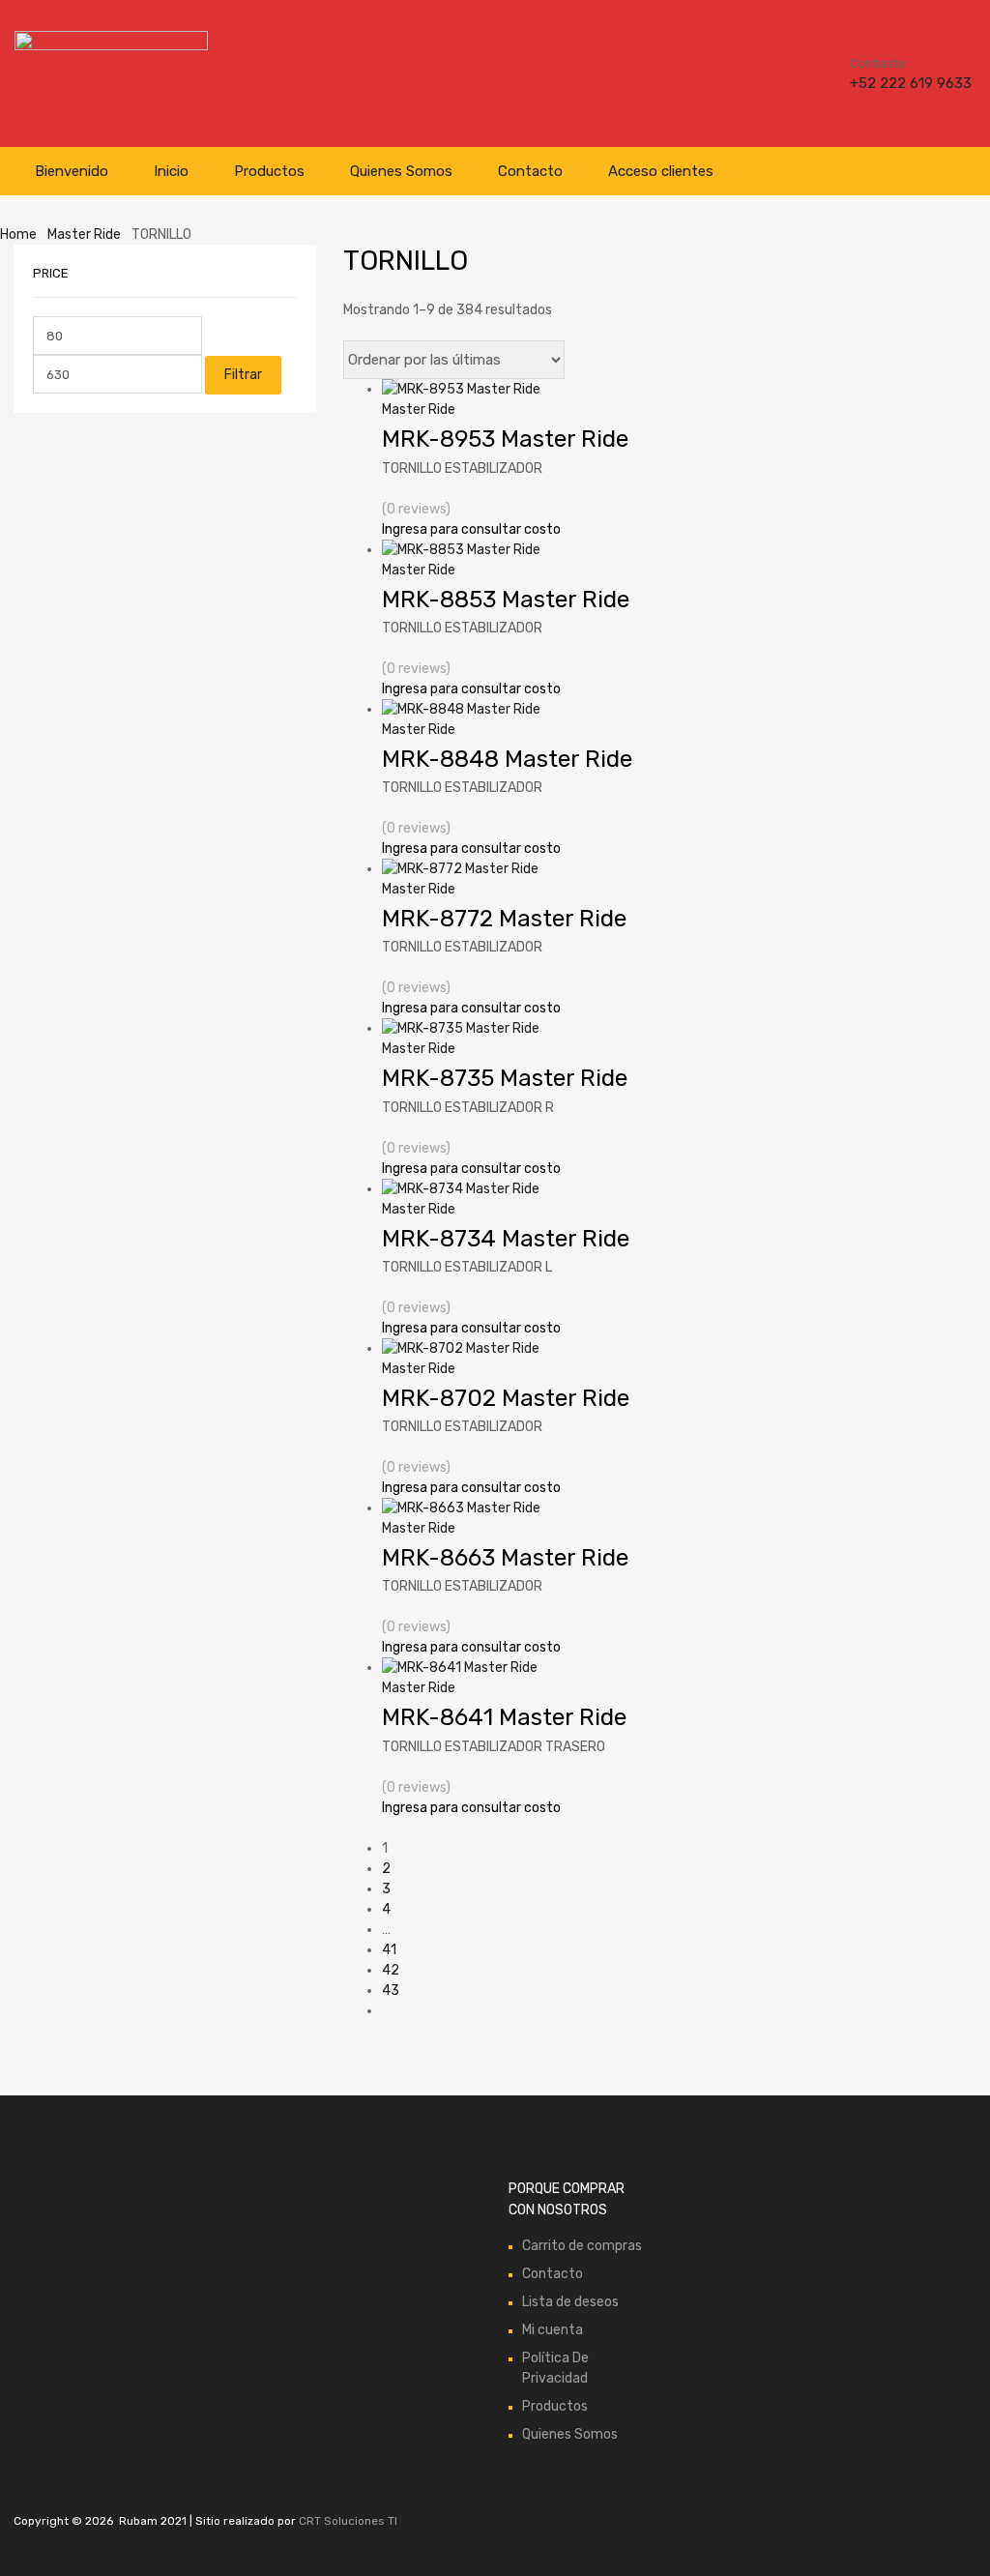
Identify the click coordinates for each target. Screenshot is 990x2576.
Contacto (530, 171)
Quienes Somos (401, 171)
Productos (269, 171)
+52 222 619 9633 (897, 83)
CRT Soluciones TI (348, 2521)
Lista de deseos (570, 2302)
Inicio (171, 171)
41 (389, 1950)
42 (391, 1970)
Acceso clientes (661, 171)
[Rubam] (111, 45)
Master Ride (84, 234)
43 (391, 1991)
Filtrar (243, 375)
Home (18, 234)
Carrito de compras (582, 2246)
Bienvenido (72, 171)
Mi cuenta (553, 2330)
